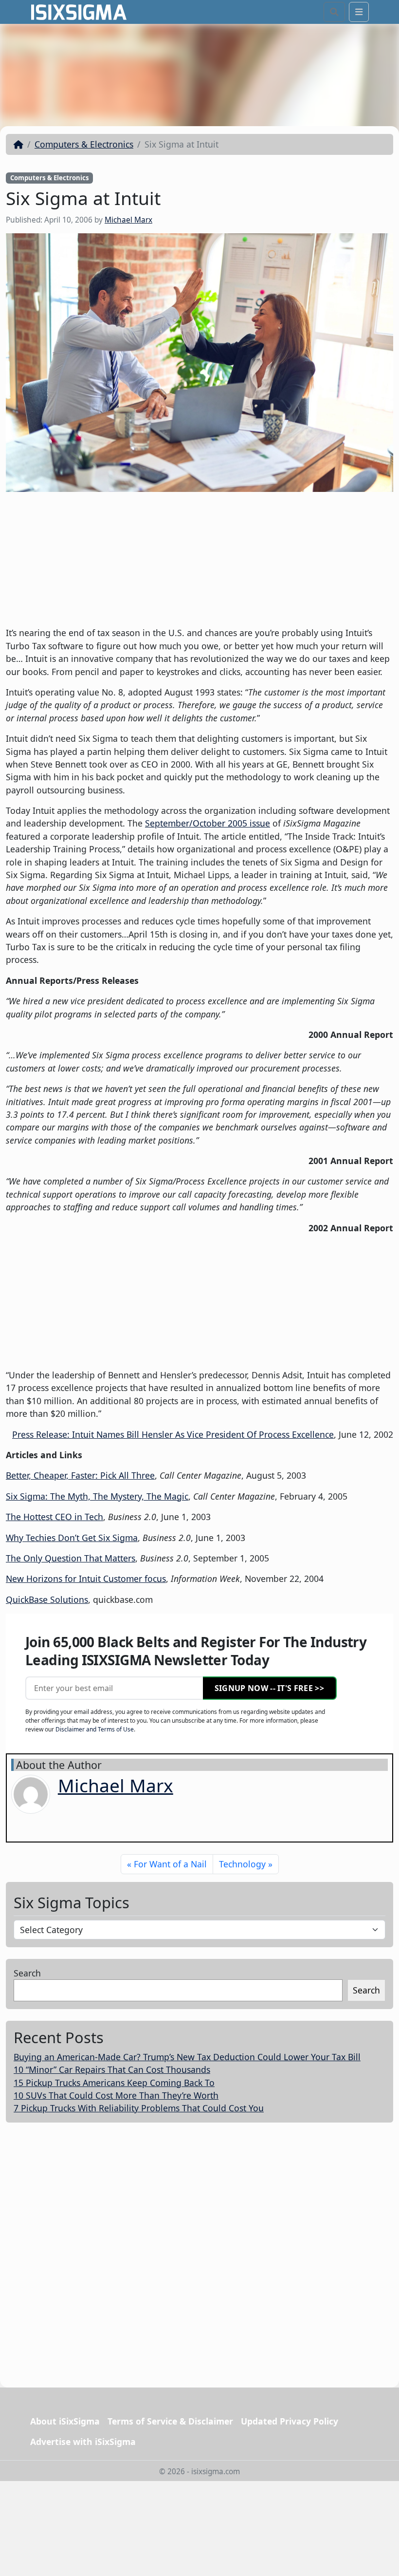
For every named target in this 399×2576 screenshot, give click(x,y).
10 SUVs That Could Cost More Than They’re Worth (116, 2095)
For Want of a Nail (170, 1864)
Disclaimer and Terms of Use (95, 1729)
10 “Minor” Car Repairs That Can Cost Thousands (112, 2069)
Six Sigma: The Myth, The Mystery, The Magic (97, 1496)
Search (27, 1973)
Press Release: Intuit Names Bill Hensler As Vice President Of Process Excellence (173, 1434)
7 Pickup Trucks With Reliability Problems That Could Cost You (139, 2108)
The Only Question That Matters (71, 1558)
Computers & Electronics (84, 144)
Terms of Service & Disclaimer (170, 2421)
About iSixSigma (65, 2421)
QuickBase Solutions (47, 1599)
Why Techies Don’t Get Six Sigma (72, 1538)
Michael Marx (128, 220)
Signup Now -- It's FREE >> (269, 1688)
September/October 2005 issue (208, 823)
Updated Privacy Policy (290, 2421)
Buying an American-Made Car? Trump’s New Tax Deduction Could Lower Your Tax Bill (187, 2057)
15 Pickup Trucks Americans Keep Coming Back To (114, 2083)
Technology (242, 1864)
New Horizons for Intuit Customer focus (86, 1579)
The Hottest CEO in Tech (54, 1517)
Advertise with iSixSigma (83, 2442)
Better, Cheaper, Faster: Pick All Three (80, 1475)
